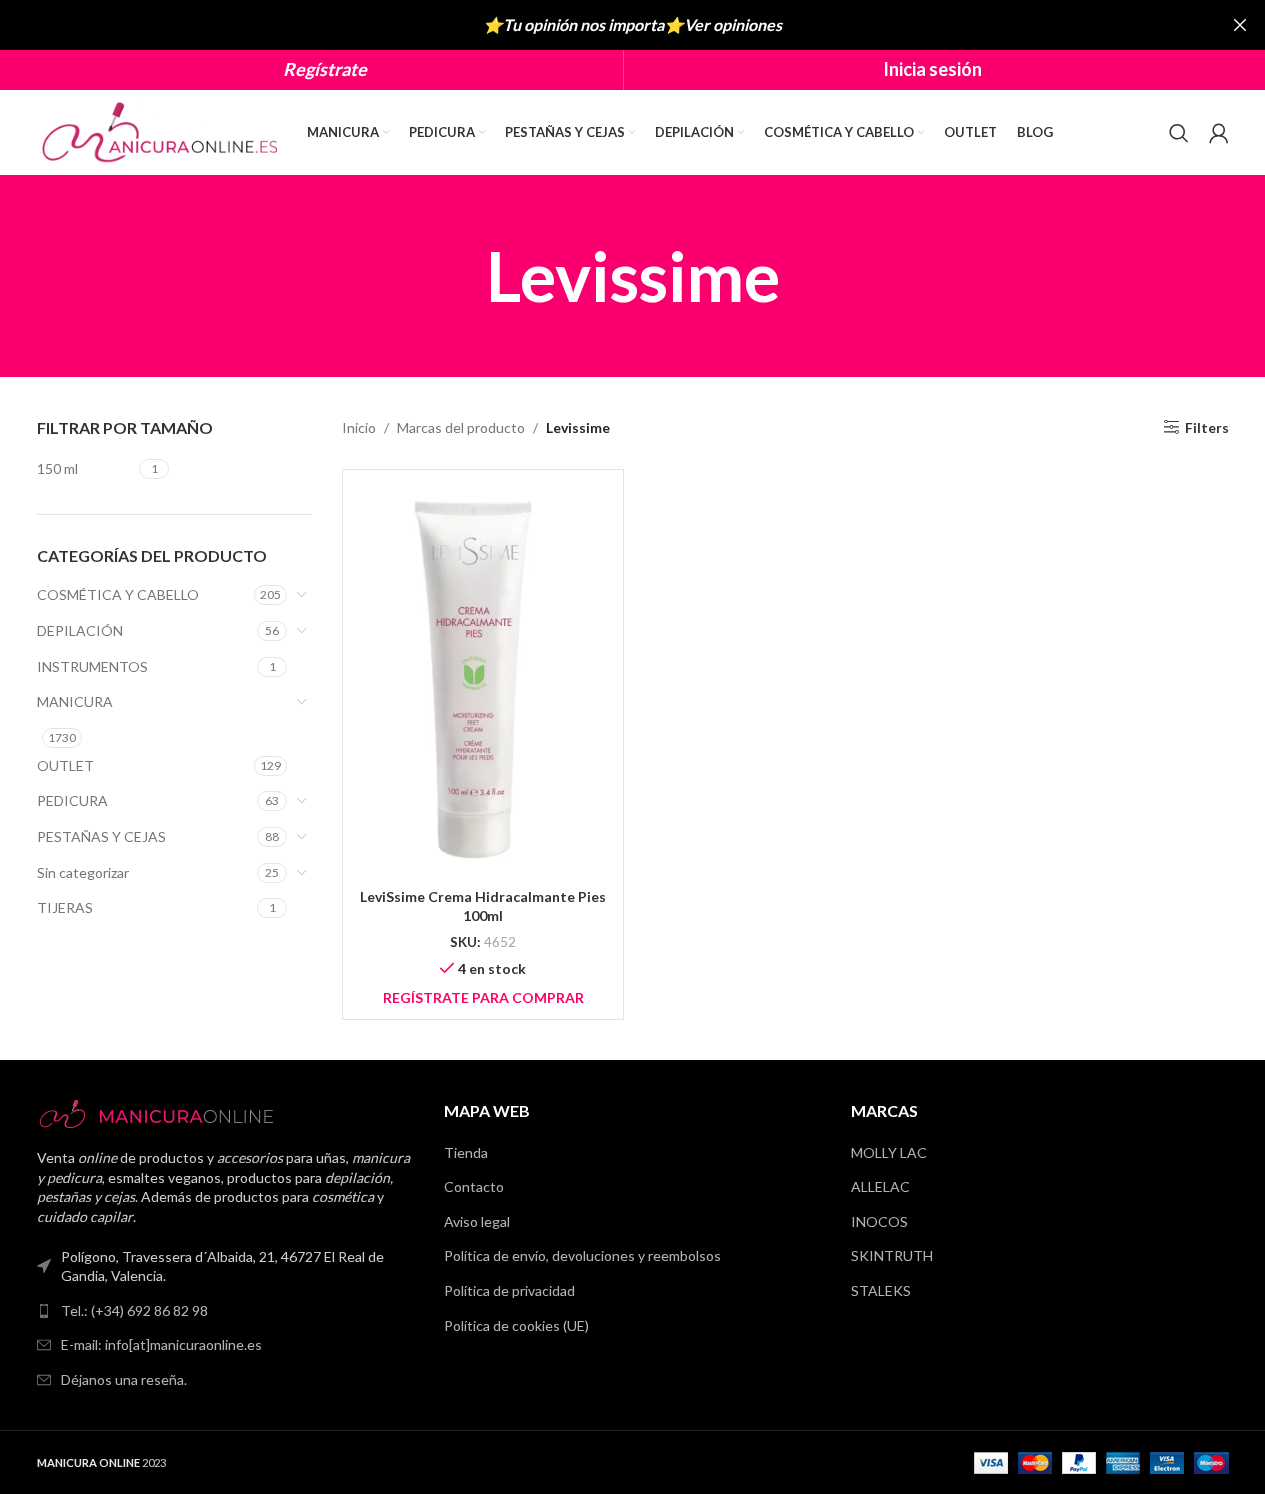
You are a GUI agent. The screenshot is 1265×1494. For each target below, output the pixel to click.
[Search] (1179, 133)
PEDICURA (72, 800)
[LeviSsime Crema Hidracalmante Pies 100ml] (483, 681)
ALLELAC (880, 1186)
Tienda (466, 1152)
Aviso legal (477, 1221)
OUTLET (65, 765)
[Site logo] (162, 130)
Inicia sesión (932, 69)
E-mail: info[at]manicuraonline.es (161, 1344)
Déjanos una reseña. (124, 1379)
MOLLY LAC (889, 1152)
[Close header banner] (1240, 25)
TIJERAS (65, 907)
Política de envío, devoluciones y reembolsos (582, 1255)
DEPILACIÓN (80, 630)
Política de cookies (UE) (516, 1325)
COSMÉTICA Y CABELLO (118, 594)
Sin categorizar (83, 872)
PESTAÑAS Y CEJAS (101, 836)
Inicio (359, 427)
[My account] (1219, 133)
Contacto (474, 1186)
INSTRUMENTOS (92, 666)
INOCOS (879, 1221)
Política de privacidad (509, 1290)
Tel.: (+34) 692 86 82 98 (134, 1310)
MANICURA (75, 701)
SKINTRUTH (892, 1255)
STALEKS (881, 1290)
